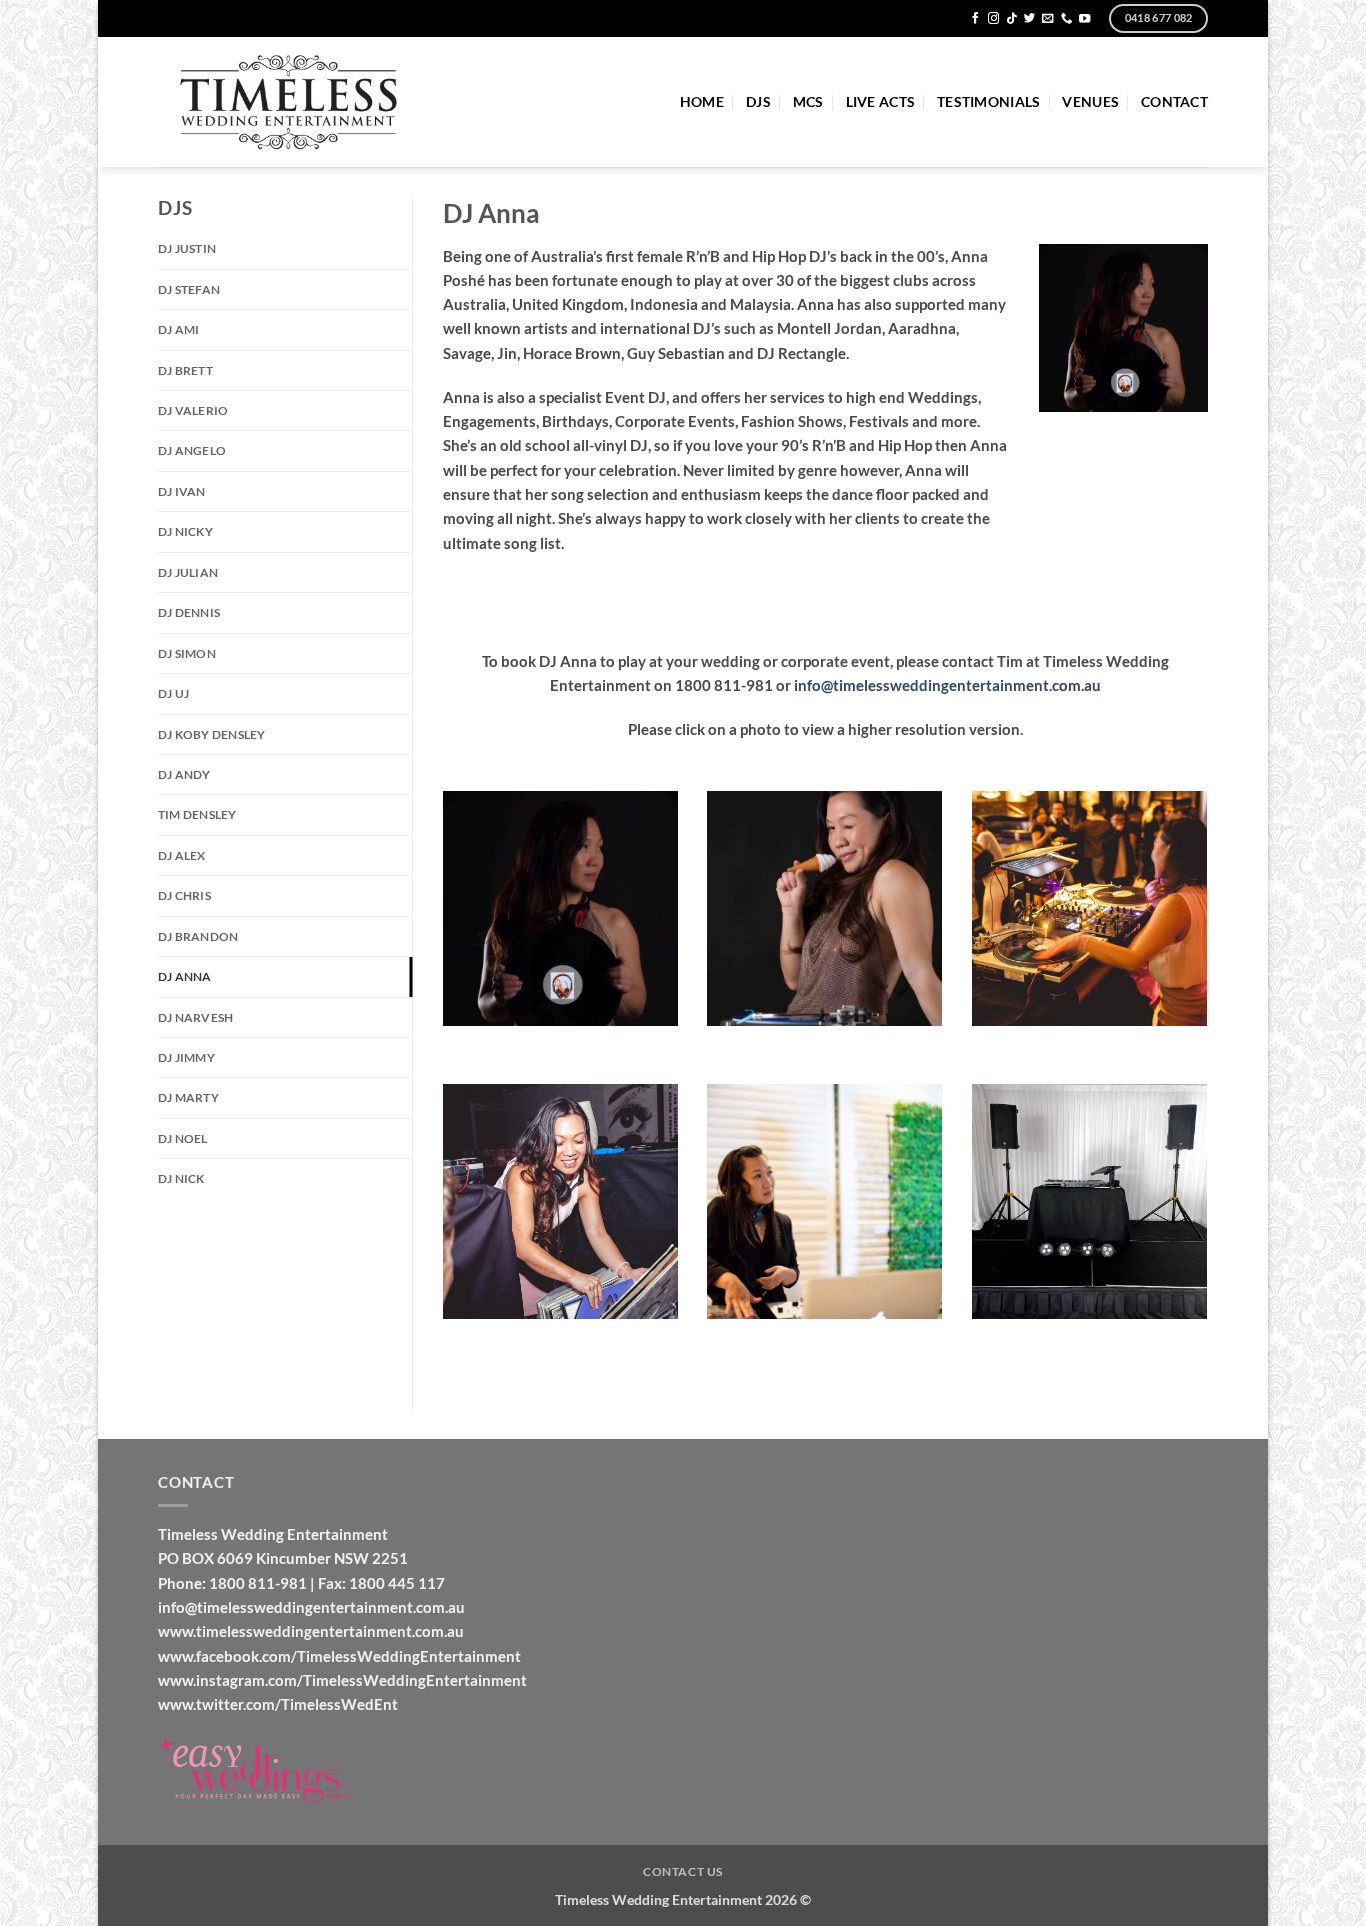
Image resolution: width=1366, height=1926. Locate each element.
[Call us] (1066, 19)
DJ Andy (184, 774)
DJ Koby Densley (212, 734)
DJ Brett (185, 370)
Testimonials (988, 101)
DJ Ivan (182, 491)
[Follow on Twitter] (1029, 19)
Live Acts (880, 101)
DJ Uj (173, 693)
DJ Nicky (185, 531)
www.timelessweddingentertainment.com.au (311, 1631)
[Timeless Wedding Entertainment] (290, 102)
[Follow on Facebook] (975, 19)
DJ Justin (187, 248)
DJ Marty (188, 1097)
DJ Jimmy (186, 1057)
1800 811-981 (258, 1583)
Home (702, 101)
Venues (1090, 101)
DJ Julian (188, 572)
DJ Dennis (189, 612)
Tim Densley (197, 814)
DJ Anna (185, 976)
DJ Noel (183, 1138)
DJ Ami (178, 329)
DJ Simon (187, 653)
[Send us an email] (1047, 19)
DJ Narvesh (195, 1017)
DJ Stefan (189, 289)
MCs (808, 101)
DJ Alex (182, 855)
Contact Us (683, 1871)
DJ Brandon (198, 936)
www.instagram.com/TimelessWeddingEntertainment (342, 1680)
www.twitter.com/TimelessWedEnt (278, 1704)
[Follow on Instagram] (993, 19)
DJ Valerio (193, 410)
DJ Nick (181, 1178)
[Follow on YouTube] (1084, 19)
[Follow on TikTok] (1011, 19)
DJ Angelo (192, 450)
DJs (758, 101)
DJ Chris (184, 895)
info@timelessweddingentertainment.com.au (947, 685)
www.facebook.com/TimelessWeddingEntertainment (339, 1656)
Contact (1174, 101)
